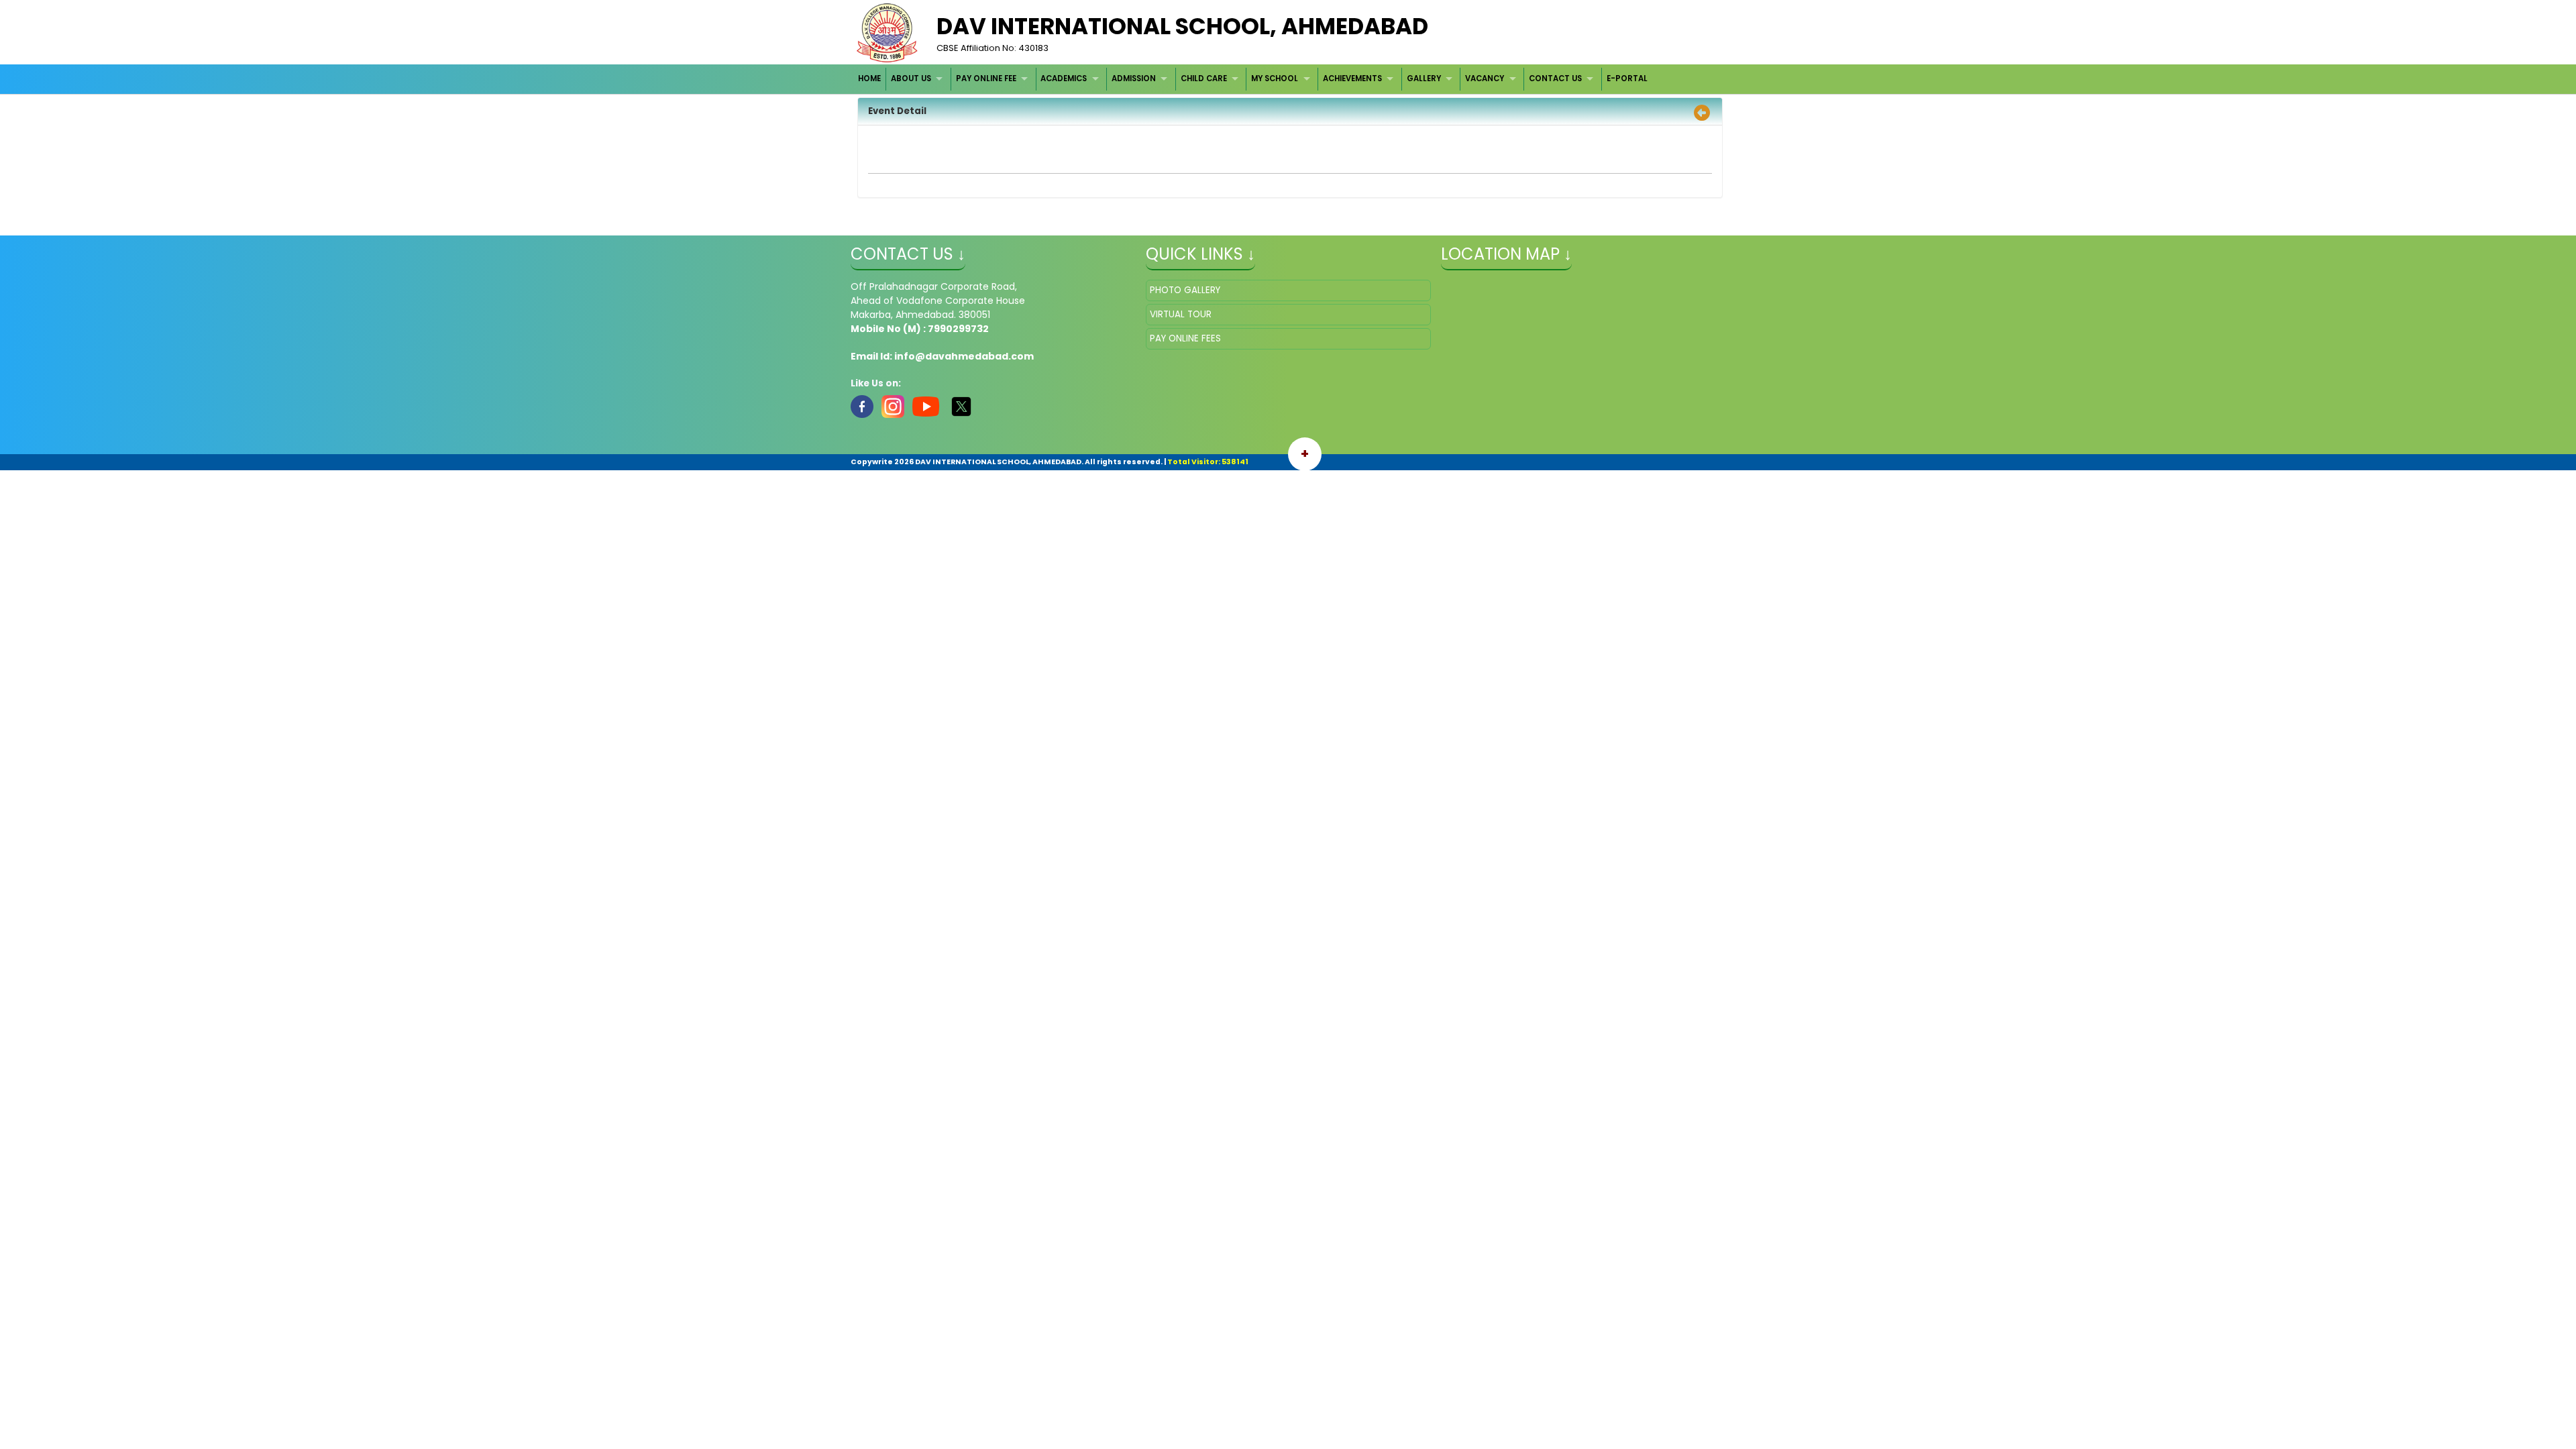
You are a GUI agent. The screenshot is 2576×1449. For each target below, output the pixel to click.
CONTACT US (1555, 78)
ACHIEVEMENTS (1352, 78)
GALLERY (1424, 78)
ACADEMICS (1064, 78)
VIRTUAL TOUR (1181, 314)
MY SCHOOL (1275, 78)
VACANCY (1485, 78)
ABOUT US (911, 78)
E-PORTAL (1627, 78)
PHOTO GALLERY (1185, 290)
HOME (869, 78)
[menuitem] (870, 79)
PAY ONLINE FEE (986, 78)
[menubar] (1253, 79)
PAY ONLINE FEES (1185, 338)
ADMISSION (1134, 78)
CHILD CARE (1204, 78)
